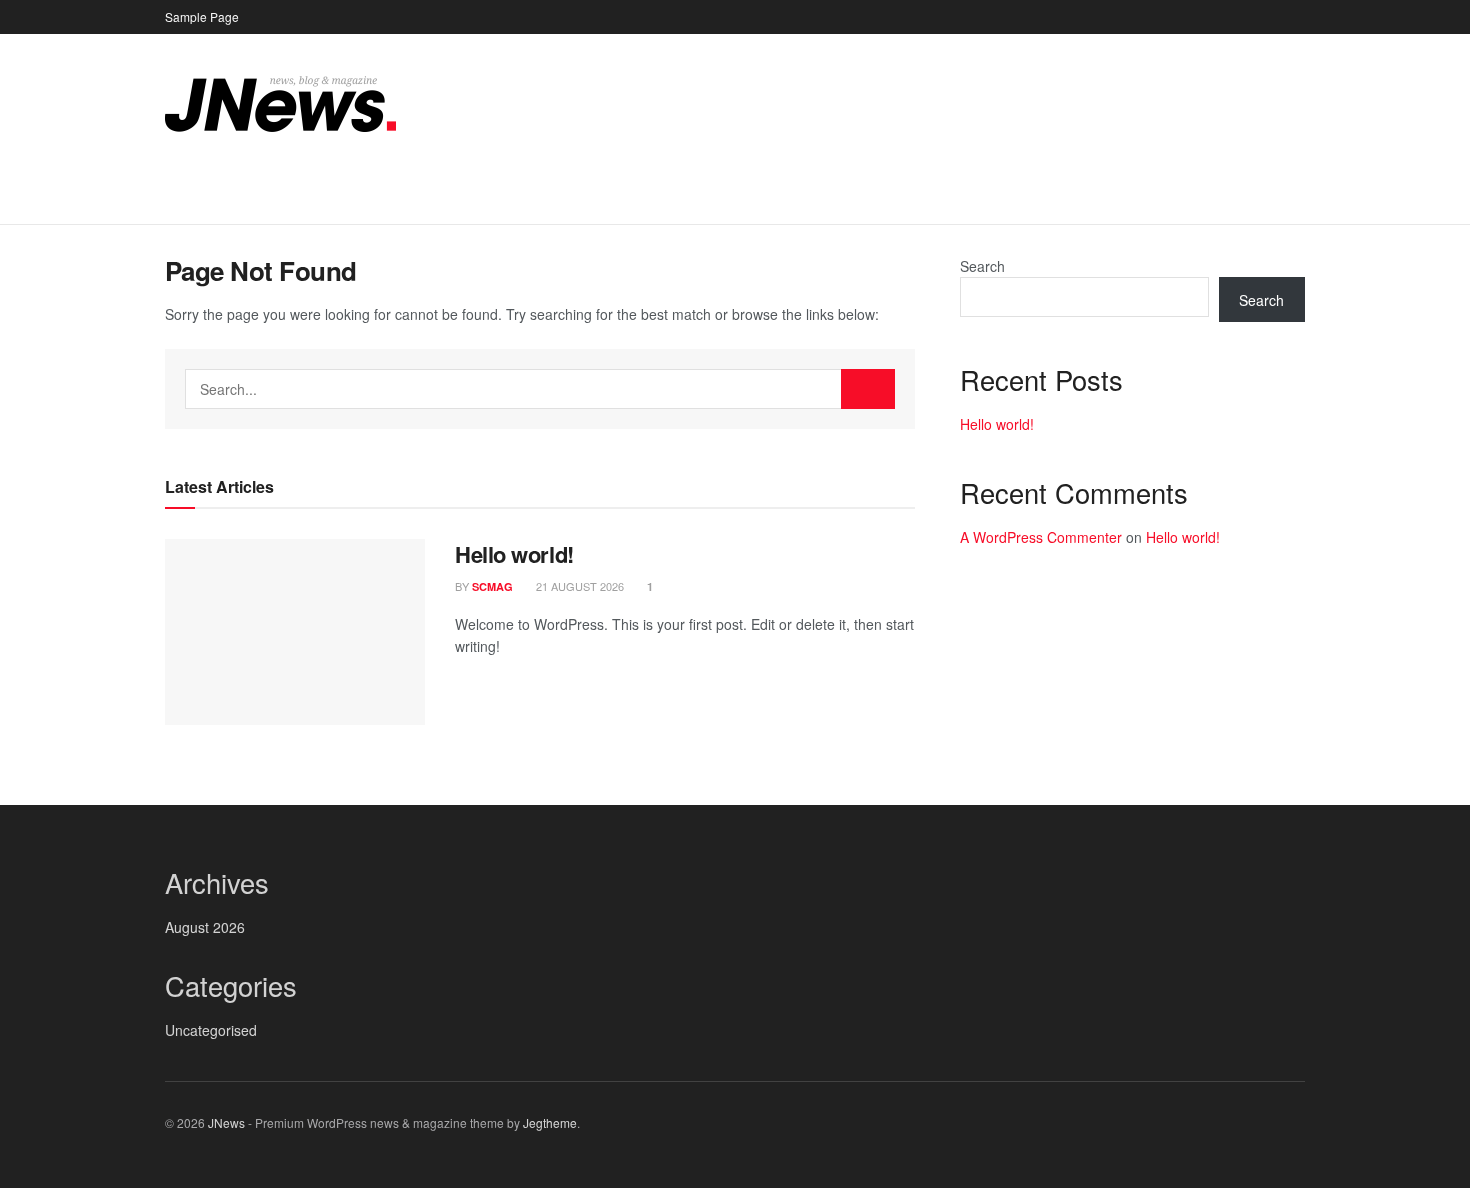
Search (982, 266)
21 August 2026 (578, 586)
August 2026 (205, 927)
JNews (226, 1122)
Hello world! (514, 554)
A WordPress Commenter (1041, 537)
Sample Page (202, 16)
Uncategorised (211, 1030)
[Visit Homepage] (280, 104)
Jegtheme (550, 1122)
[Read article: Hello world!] (295, 632)
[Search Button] (1297, 199)
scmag (492, 586)
